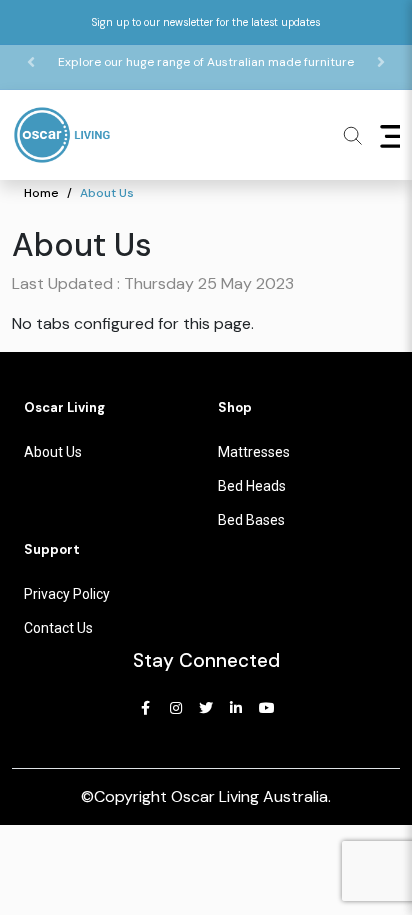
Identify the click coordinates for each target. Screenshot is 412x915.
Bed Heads (252, 486)
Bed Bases (251, 520)
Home (41, 193)
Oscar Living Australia (249, 796)
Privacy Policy (67, 594)
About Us (107, 193)
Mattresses (254, 452)
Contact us (58, 628)
